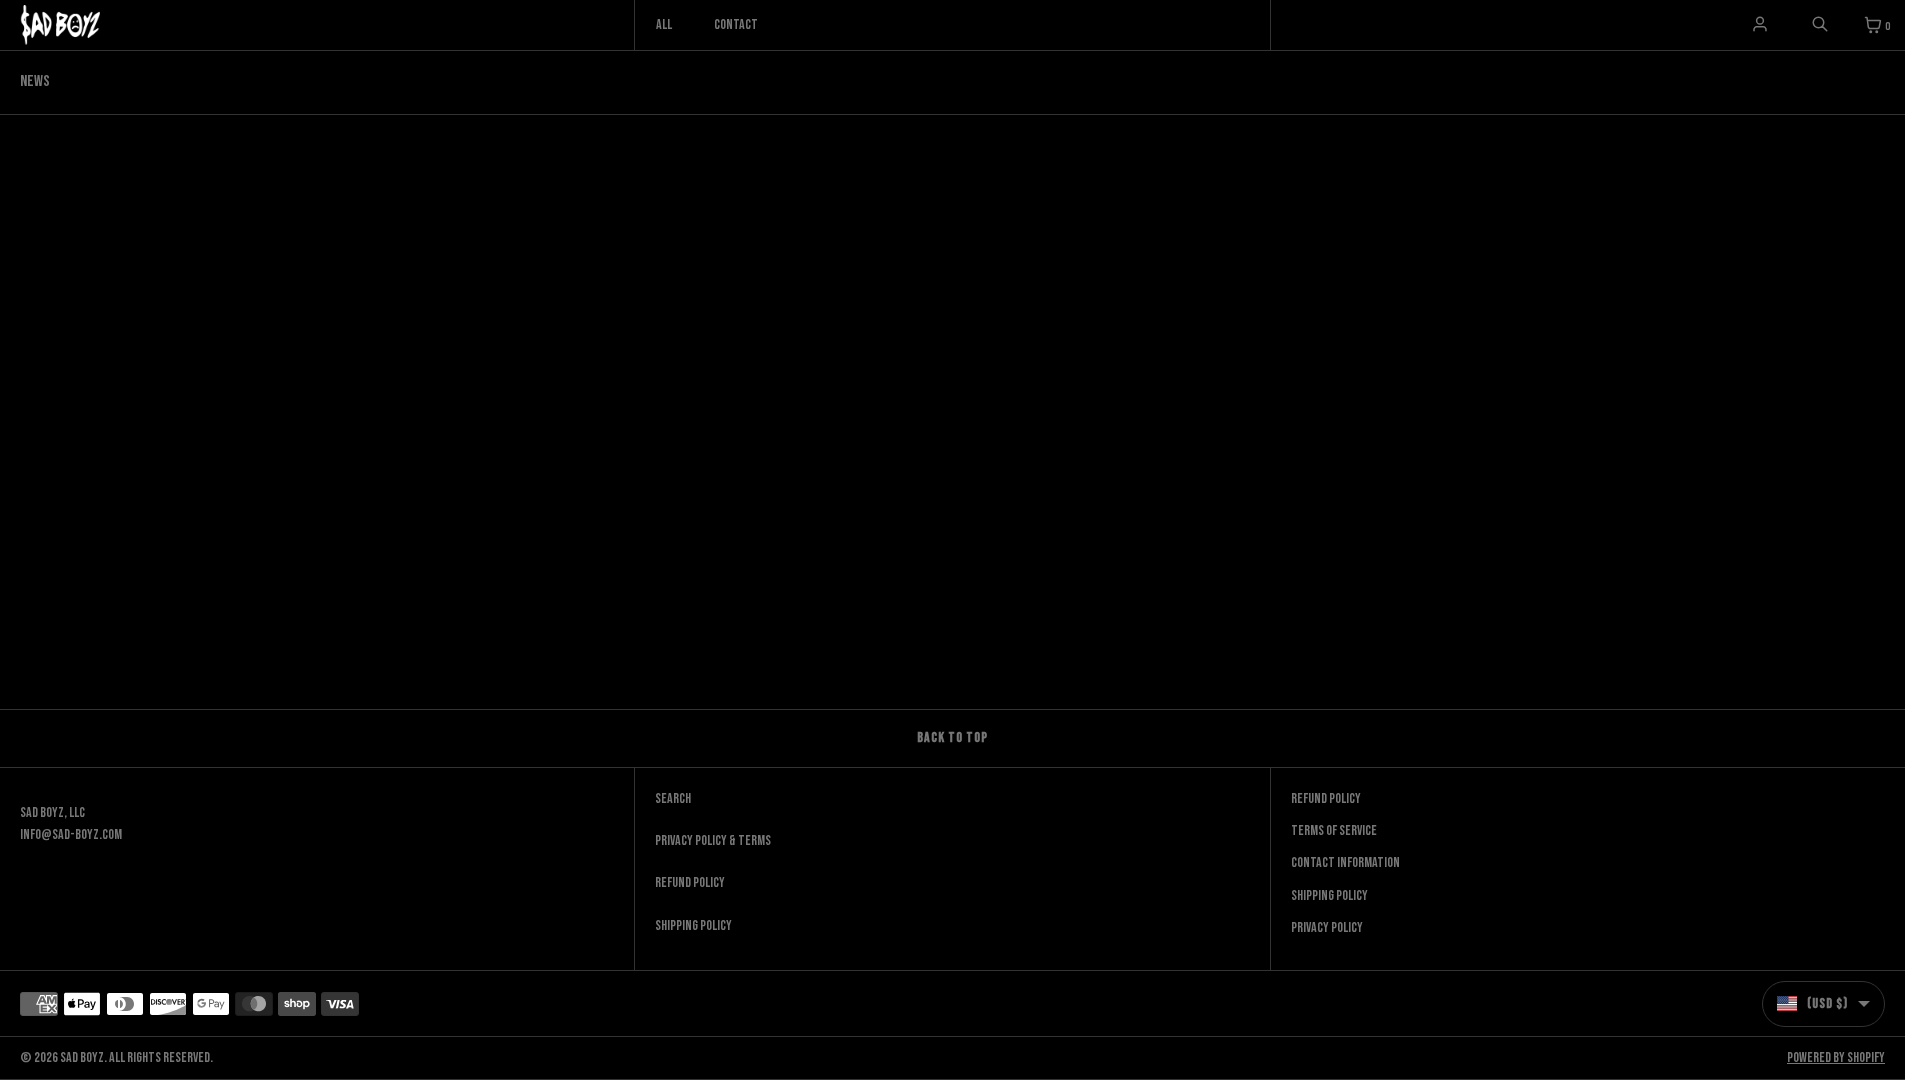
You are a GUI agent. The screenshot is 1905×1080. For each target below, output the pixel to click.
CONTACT (736, 24)
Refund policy (1326, 798)
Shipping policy (1329, 895)
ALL (664, 24)
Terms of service (1334, 830)
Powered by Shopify (1836, 1057)
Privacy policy (1327, 927)
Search (673, 798)
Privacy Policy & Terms (713, 840)
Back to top (952, 737)
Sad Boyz (82, 1057)
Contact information (1345, 862)
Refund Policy (690, 882)
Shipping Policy (693, 925)
